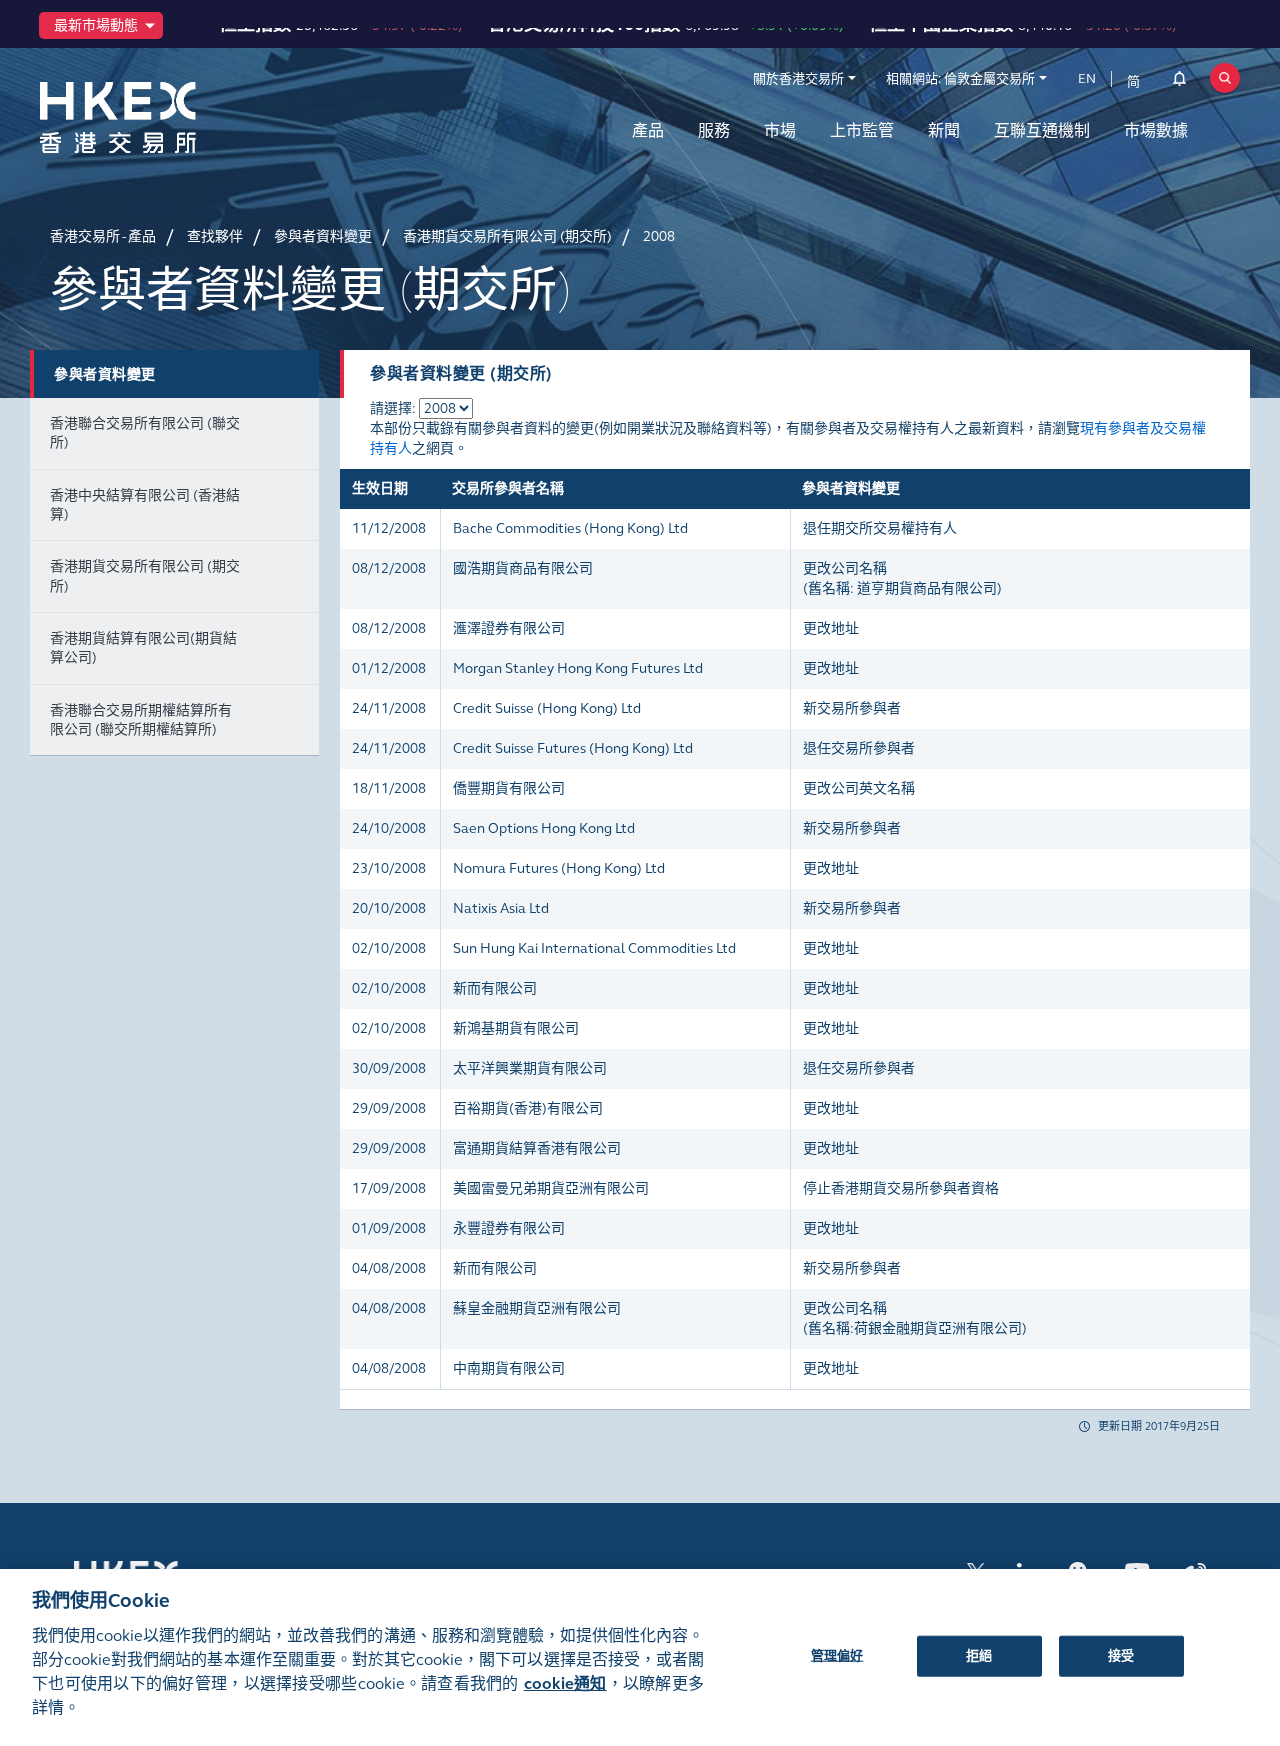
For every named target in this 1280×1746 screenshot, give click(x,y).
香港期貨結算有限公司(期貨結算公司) (143, 648)
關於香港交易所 (798, 79)
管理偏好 (837, 1655)
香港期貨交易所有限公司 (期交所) (145, 576)
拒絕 (979, 1655)
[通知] (1179, 82)
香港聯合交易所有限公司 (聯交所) (145, 433)
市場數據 (1156, 130)
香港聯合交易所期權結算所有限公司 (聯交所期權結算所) (141, 720)
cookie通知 (565, 1683)
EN (1087, 79)
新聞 (944, 130)
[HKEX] (170, 117)
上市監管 (862, 130)
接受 (1121, 1655)
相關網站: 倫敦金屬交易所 (960, 79)
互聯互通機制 (1042, 130)
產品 (648, 130)
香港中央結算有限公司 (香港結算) (145, 505)
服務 (714, 130)
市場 (780, 130)
